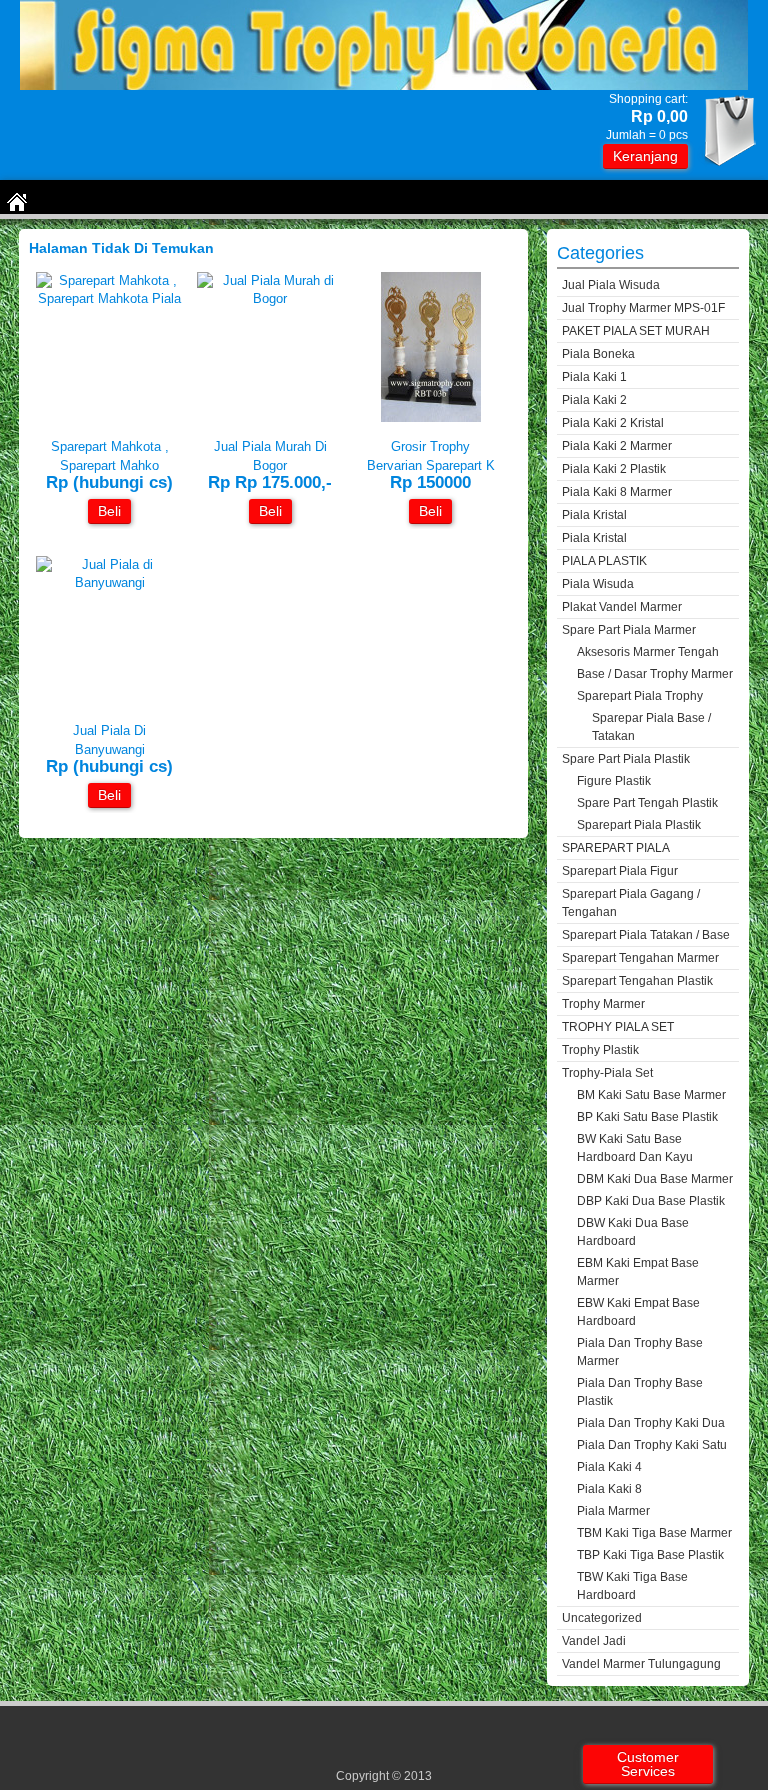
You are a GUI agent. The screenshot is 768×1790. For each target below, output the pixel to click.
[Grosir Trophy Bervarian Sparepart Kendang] (431, 417)
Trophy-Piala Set (607, 1073)
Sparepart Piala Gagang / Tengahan (631, 903)
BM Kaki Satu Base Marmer (651, 1095)
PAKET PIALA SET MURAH (636, 331)
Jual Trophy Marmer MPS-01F (643, 308)
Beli (109, 511)
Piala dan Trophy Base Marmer (640, 1352)
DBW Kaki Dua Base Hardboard (633, 1232)
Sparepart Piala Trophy (640, 696)
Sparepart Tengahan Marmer (640, 958)
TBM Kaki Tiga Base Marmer (654, 1533)
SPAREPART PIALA (616, 848)
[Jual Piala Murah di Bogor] (270, 298)
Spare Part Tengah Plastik (647, 803)
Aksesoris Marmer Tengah (648, 652)
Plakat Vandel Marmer (622, 607)
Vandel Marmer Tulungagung (641, 1664)
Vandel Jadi (594, 1641)
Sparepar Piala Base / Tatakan (651, 727)
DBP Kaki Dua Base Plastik (651, 1201)
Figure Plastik (614, 781)
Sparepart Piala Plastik (639, 825)
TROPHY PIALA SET (618, 1027)
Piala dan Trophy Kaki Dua (651, 1423)
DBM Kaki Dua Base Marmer (655, 1179)
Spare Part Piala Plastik (626, 759)
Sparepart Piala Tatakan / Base (646, 935)
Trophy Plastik (600, 1050)
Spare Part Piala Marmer (629, 630)
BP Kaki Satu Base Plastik (647, 1117)
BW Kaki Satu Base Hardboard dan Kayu (635, 1148)
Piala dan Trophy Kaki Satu (652, 1445)
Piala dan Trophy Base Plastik (640, 1392)
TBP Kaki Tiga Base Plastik (650, 1555)
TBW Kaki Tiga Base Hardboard (632, 1586)
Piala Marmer (613, 1511)
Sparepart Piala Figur (620, 871)
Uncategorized (602, 1618)
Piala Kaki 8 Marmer (617, 492)
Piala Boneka (598, 354)
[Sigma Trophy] (384, 85)
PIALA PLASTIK (604, 561)
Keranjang (645, 156)
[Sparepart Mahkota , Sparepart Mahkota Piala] (109, 298)
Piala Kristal (594, 515)
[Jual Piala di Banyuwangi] (109, 582)
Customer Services (648, 1764)
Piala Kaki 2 (594, 400)
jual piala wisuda (611, 285)
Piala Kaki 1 (594, 377)
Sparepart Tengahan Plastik (637, 981)
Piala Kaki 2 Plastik (614, 469)
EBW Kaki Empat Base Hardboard (638, 1312)
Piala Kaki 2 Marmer (617, 446)
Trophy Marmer (603, 1004)
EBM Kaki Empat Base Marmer (638, 1272)
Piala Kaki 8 (609, 1489)
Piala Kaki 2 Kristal (613, 423)
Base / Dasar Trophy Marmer (655, 674)
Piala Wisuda (598, 584)
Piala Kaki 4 (609, 1467)
